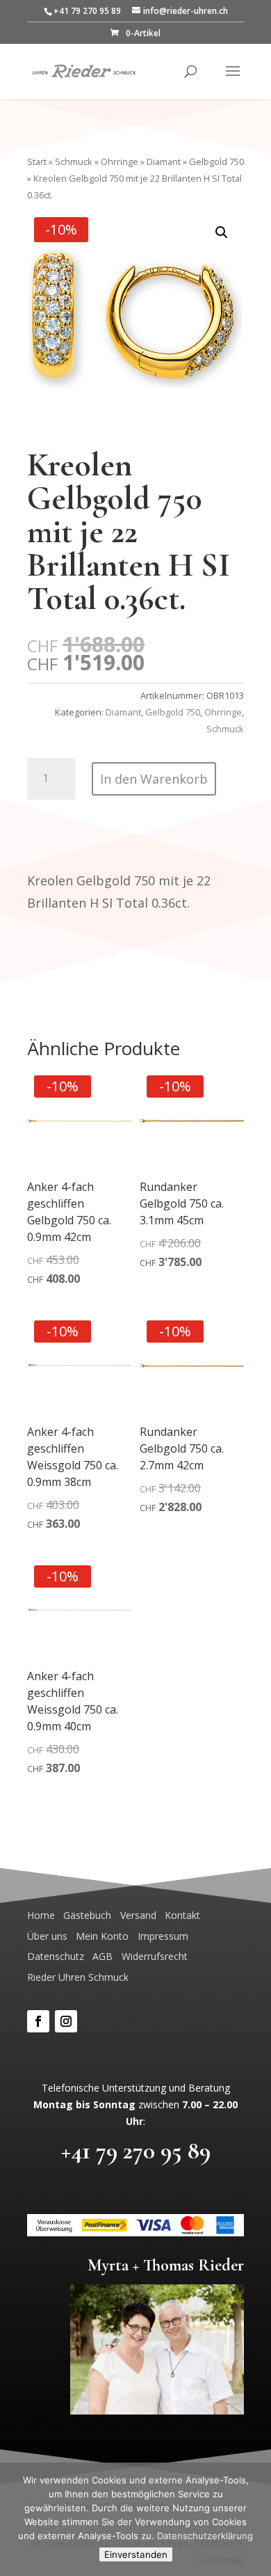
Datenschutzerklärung (205, 2536)
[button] (222, 232)
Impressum (163, 1936)
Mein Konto (102, 1936)
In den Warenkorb (154, 779)
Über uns (47, 1936)
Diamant (164, 161)
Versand (138, 1915)
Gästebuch (87, 1915)
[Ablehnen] (254, 2520)
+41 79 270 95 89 (136, 2151)
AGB (102, 1956)
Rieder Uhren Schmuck (78, 1977)
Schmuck (74, 161)
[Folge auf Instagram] (66, 2021)
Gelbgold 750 (216, 161)
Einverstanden (136, 2554)
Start (37, 161)
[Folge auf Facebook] (38, 2021)
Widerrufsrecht (155, 1956)
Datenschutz (56, 1956)
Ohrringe (120, 161)
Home (41, 1915)
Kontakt (182, 1915)
